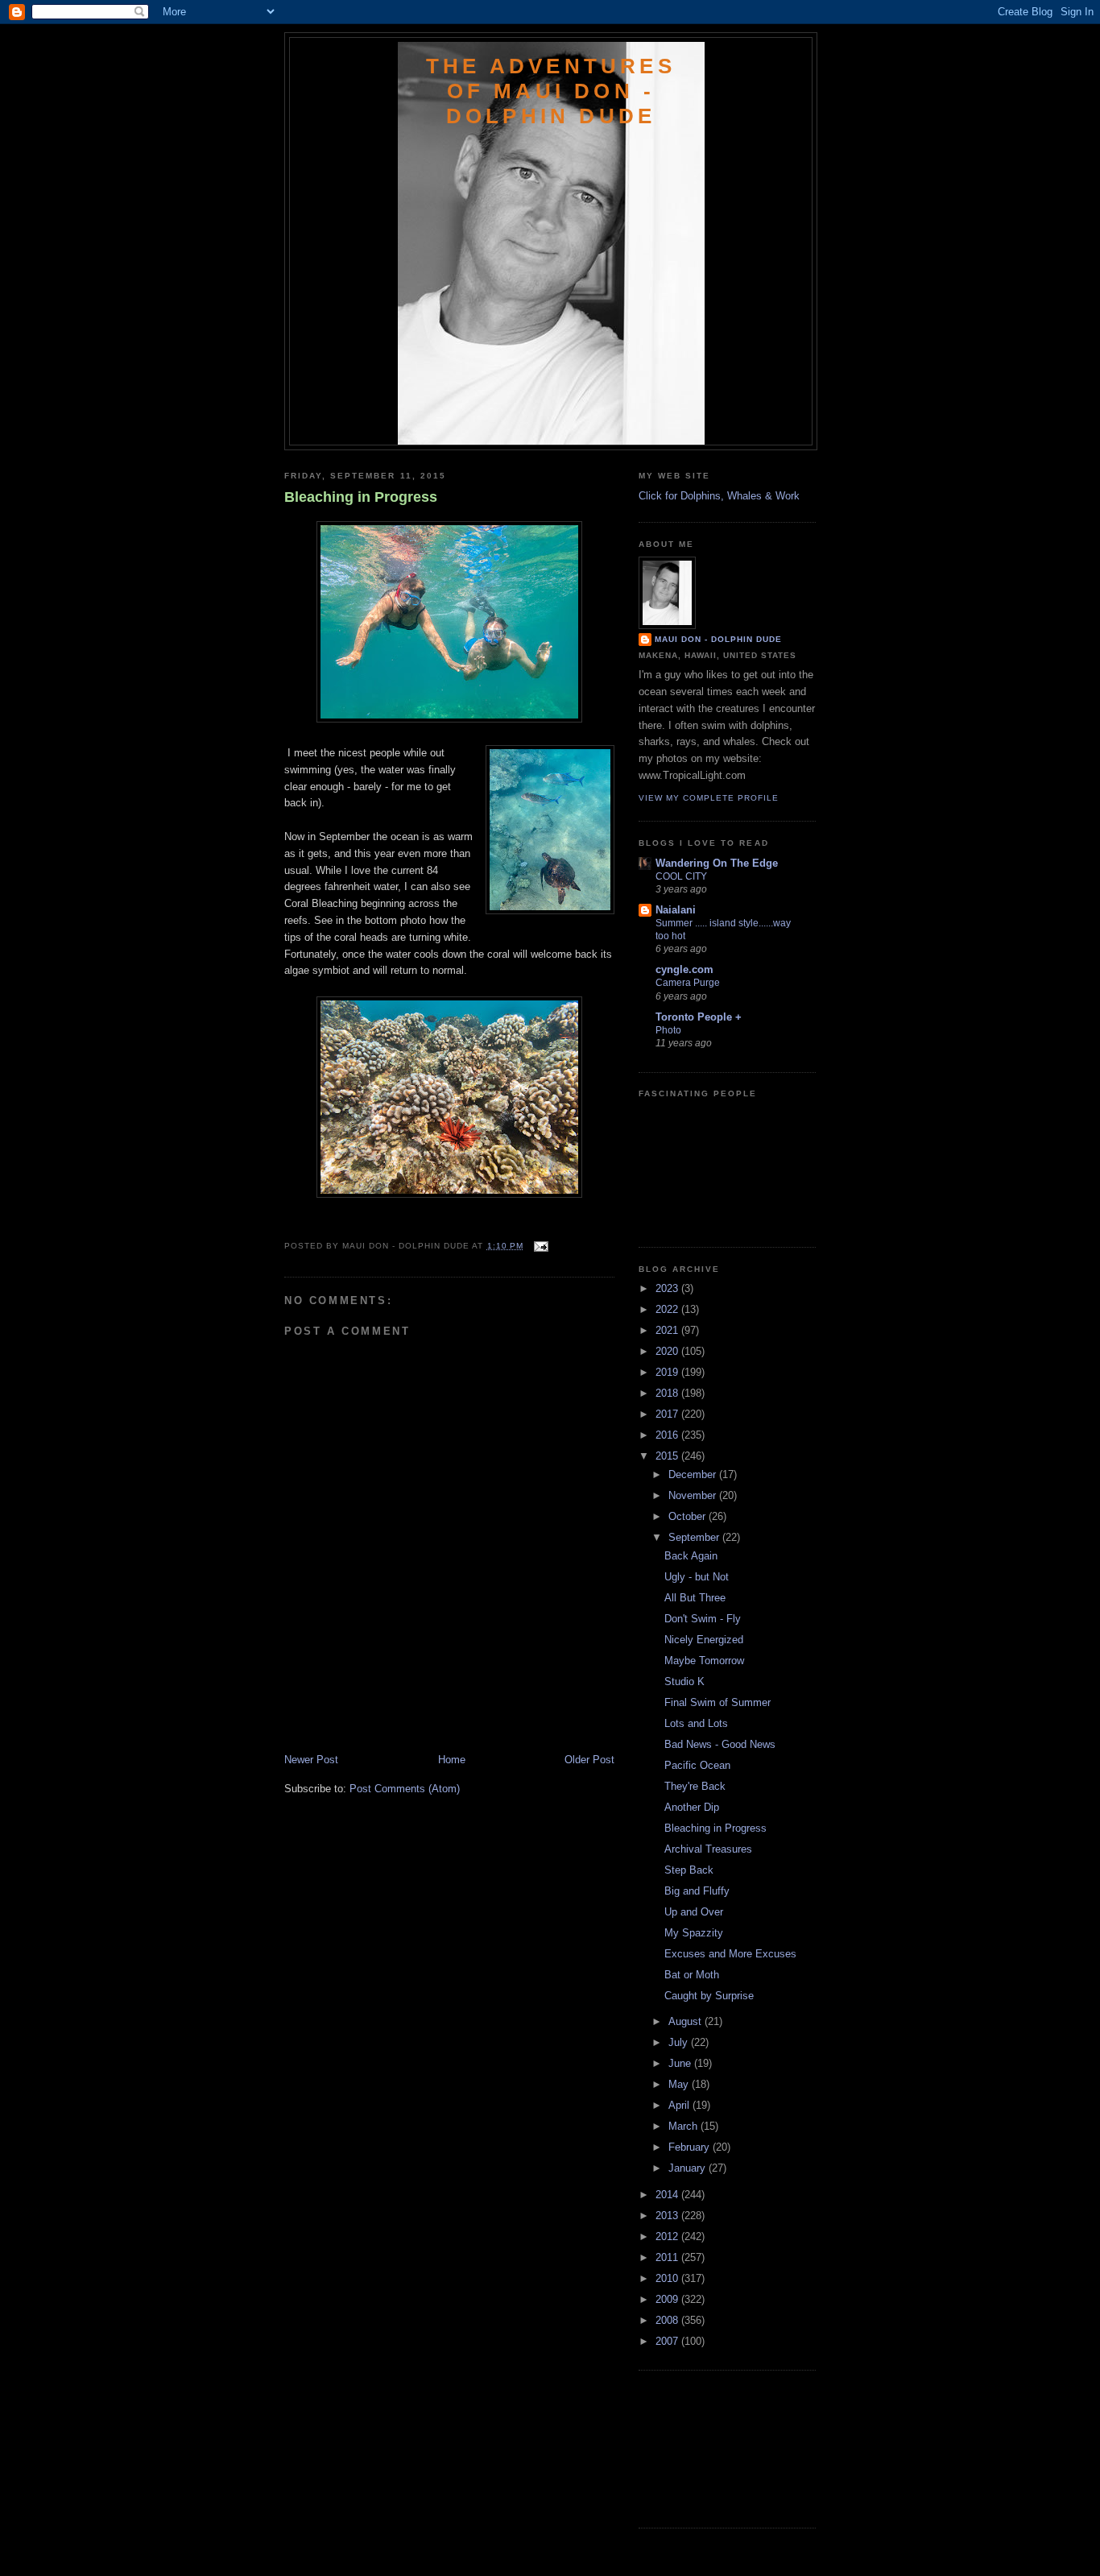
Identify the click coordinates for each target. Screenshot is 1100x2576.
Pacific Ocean (697, 1765)
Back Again (691, 1556)
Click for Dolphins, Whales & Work (719, 496)
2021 (668, 1330)
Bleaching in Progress (361, 497)
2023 (668, 1288)
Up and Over (694, 1912)
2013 (668, 2216)
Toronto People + (699, 1017)
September (695, 1537)
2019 (668, 1372)
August (686, 2021)
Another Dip (692, 1807)
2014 (668, 2195)
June (681, 2063)
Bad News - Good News (720, 1744)
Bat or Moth (692, 1975)
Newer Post (311, 1760)
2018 (668, 1393)
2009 (668, 2299)
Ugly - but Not (697, 1577)
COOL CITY (681, 876)
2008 (668, 2320)
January (689, 2168)
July (680, 2042)
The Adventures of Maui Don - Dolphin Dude (551, 91)
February (691, 2147)
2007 (668, 2341)
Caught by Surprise (709, 1996)
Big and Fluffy (697, 1891)
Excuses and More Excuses (730, 1954)
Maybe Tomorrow (704, 1661)
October (689, 1516)
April (680, 2105)
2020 (668, 1351)
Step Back (689, 1870)
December (694, 1474)
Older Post (589, 1760)
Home (452, 1760)
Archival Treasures (708, 1849)
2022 (668, 1309)
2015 (668, 1456)
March (684, 2126)
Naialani (676, 910)
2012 (668, 2236)
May (680, 2084)
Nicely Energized (704, 1640)
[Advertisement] (378, 1717)
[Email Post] (539, 1246)
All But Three (695, 1598)
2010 (668, 2278)
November (694, 1495)
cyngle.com (684, 969)
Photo (668, 1030)
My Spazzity (694, 1933)
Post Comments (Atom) (405, 1789)
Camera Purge (688, 983)
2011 (668, 2257)
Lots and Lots (696, 1723)
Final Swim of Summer (717, 1702)
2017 (668, 1414)
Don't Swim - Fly (703, 1619)
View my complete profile (709, 798)
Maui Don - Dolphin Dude (718, 639)
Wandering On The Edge (717, 863)
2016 (668, 1435)
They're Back (695, 1786)
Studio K (684, 1681)
